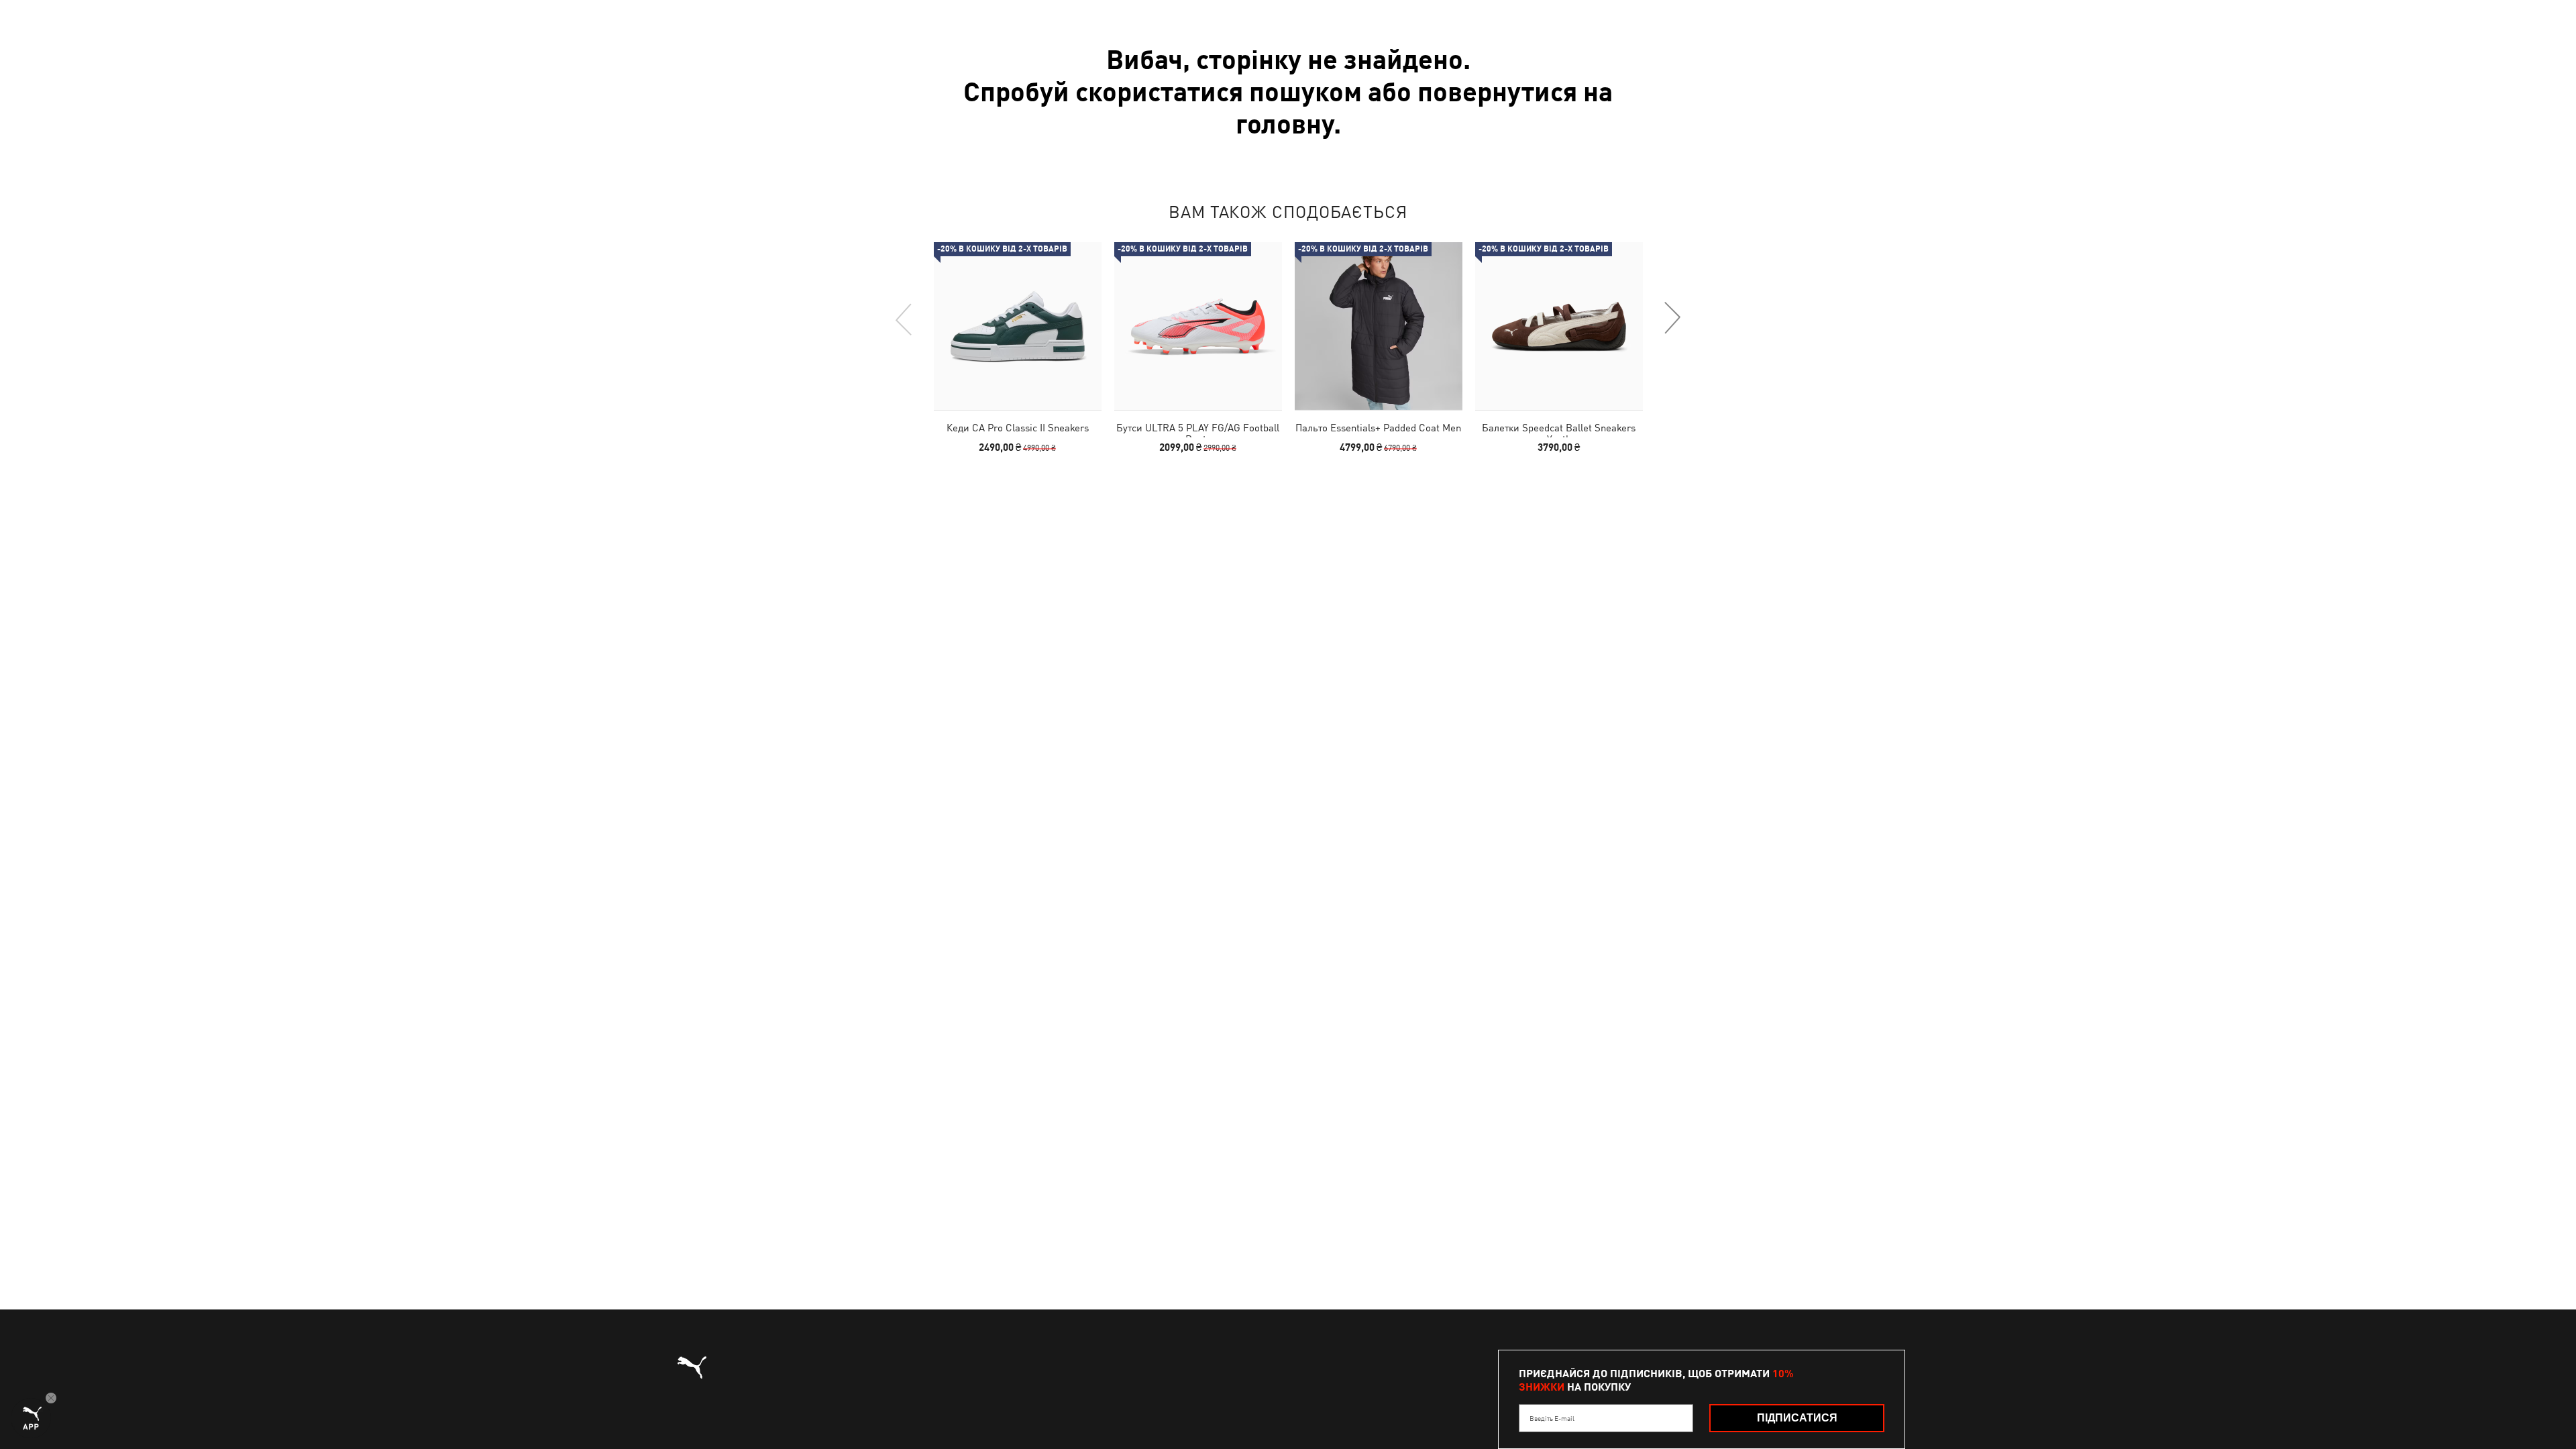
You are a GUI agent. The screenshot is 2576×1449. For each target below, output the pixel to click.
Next (1672, 319)
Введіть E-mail (1552, 1418)
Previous (904, 319)
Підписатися (1797, 1418)
